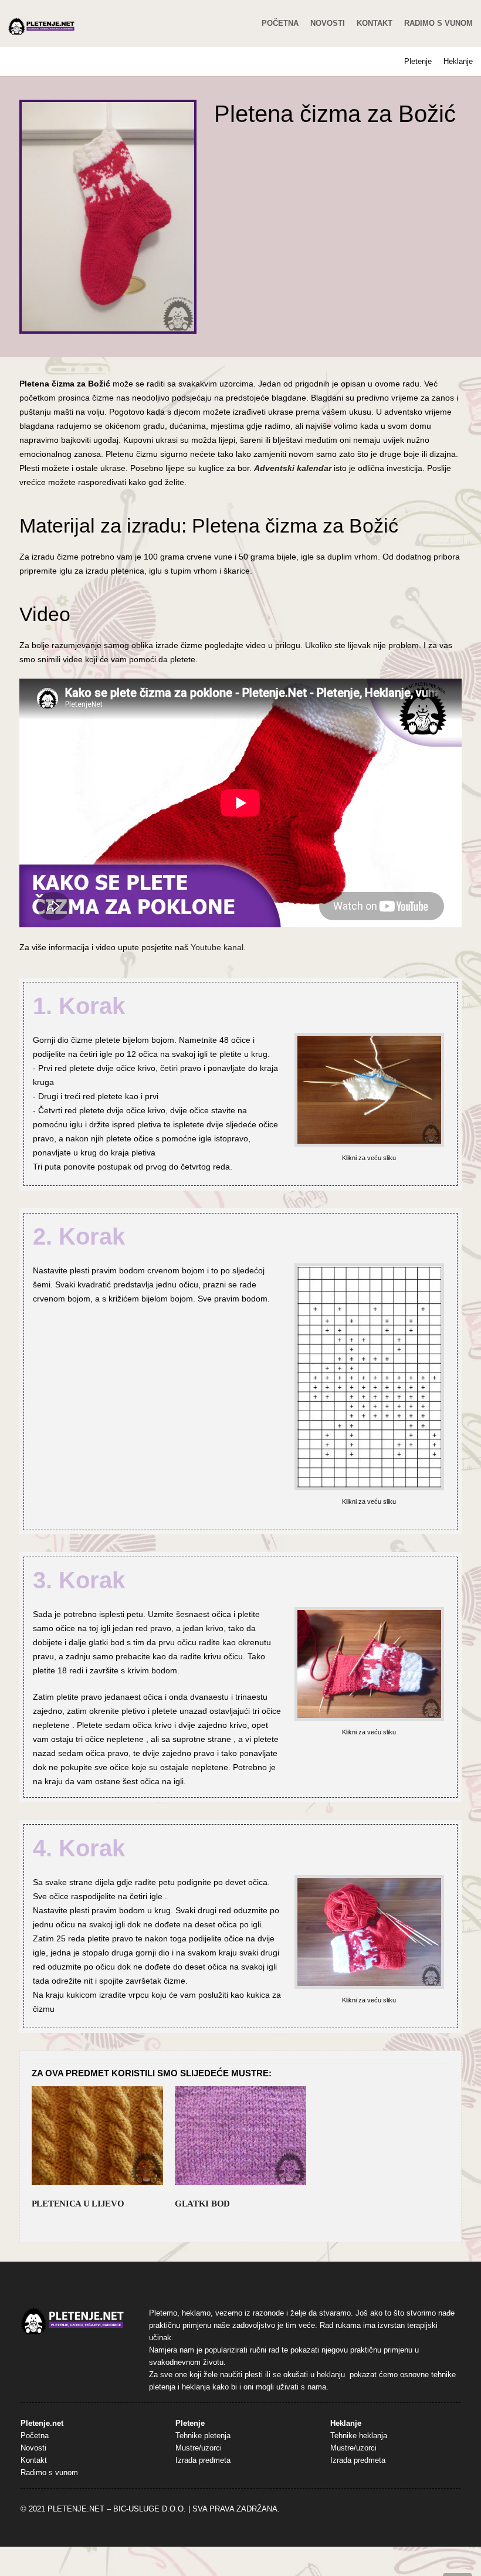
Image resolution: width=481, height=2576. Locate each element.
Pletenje (418, 61)
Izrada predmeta (203, 2460)
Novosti (328, 23)
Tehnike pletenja (203, 2436)
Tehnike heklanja (359, 2436)
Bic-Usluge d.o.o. (150, 2509)
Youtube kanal (217, 947)
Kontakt (375, 23)
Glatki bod (202, 2204)
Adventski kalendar (293, 468)
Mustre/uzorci (199, 2448)
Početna (280, 23)
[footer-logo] (72, 2321)
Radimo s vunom (438, 23)
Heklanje (458, 61)
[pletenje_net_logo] (42, 26)
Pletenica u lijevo (78, 2204)
